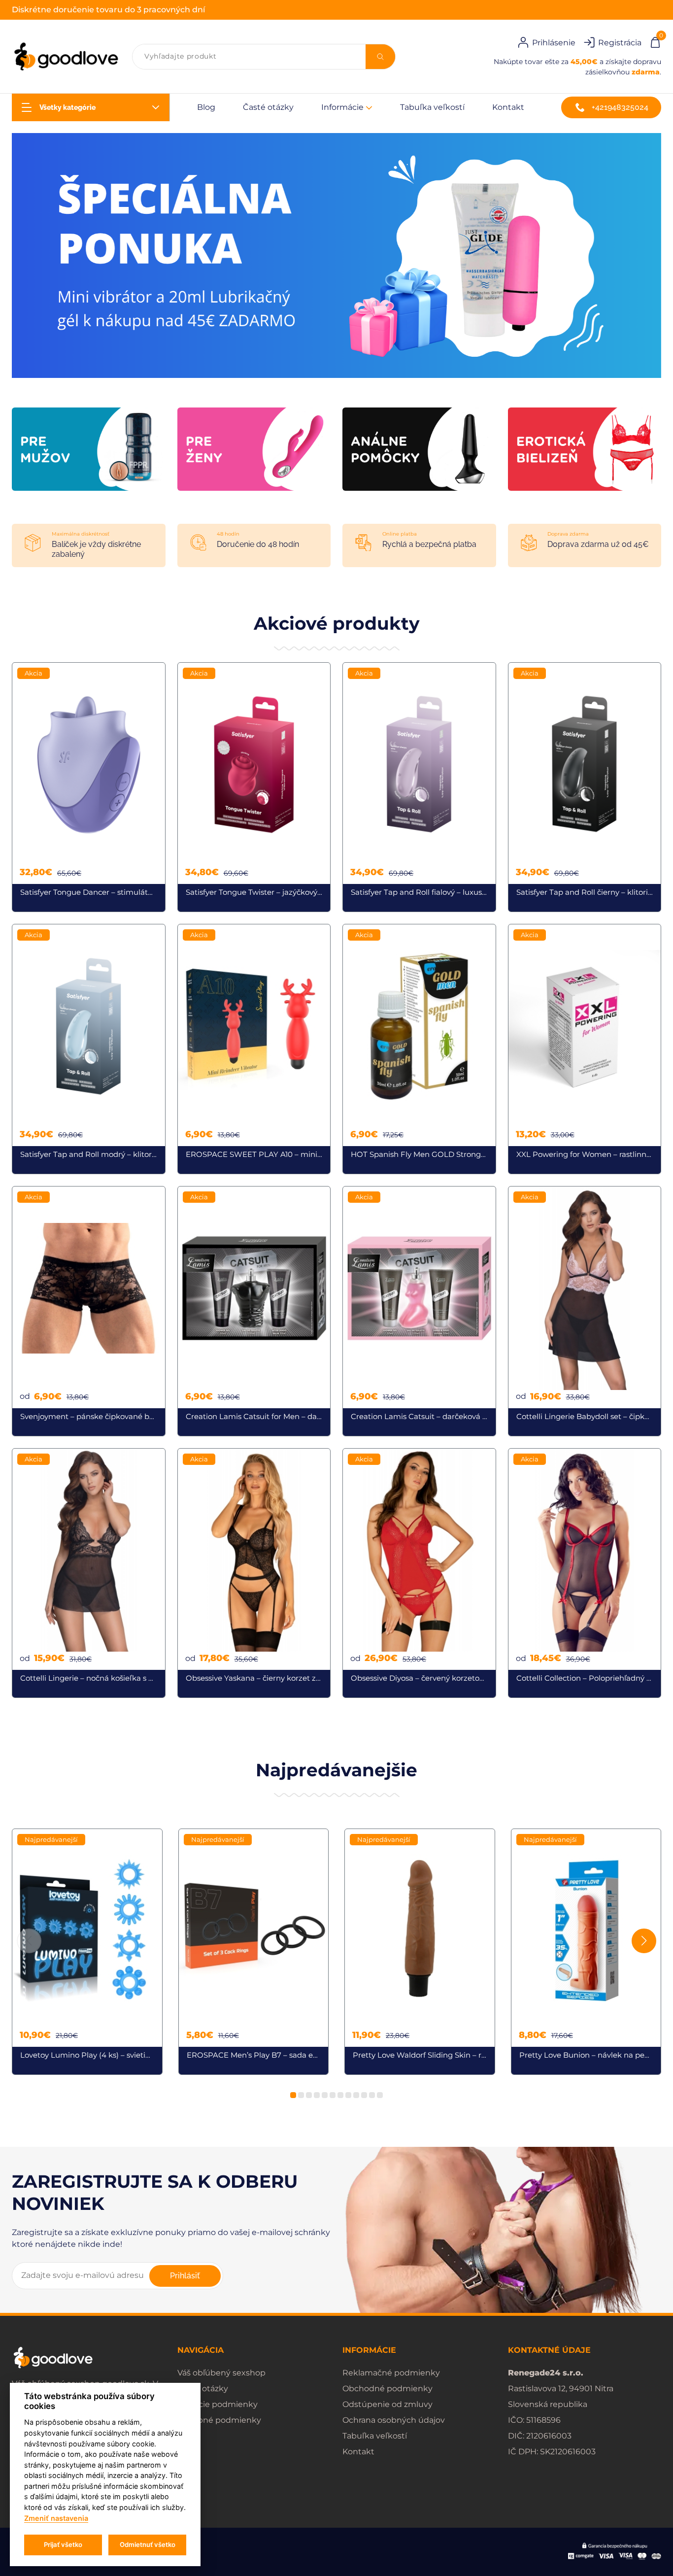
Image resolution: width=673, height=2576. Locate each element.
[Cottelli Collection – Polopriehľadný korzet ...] (585, 1573)
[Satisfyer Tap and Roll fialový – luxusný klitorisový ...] (419, 787)
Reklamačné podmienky (391, 2373)
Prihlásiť (185, 2276)
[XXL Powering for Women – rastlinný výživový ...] (585, 1049)
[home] (66, 57)
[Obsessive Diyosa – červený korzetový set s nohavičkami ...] (419, 1573)
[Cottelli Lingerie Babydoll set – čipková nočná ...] (585, 1311)
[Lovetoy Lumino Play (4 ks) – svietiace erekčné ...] (87, 1952)
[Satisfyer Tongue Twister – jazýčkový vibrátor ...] (254, 787)
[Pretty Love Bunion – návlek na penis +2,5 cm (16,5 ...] (586, 1952)
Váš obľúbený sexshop (221, 2373)
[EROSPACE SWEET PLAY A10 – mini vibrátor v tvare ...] (254, 1049)
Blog (206, 107)
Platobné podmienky (219, 2420)
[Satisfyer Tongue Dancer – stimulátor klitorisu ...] (89, 787)
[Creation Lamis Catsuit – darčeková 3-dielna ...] (419, 1311)
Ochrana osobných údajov (394, 2420)
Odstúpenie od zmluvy (387, 2404)
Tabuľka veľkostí (432, 107)
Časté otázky (268, 107)
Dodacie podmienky (218, 2404)
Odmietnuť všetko (148, 2544)
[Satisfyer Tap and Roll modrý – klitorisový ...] (89, 1049)
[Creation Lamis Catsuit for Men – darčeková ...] (254, 1311)
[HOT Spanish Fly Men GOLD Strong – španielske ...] (419, 1049)
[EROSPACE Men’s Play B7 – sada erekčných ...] (254, 1952)
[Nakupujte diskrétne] (336, 255)
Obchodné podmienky (387, 2389)
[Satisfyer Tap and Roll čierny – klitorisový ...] (585, 787)
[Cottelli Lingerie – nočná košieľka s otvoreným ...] (89, 1573)
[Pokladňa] (655, 41)
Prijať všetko (63, 2544)
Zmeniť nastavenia (56, 2518)
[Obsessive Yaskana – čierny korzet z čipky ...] (254, 1573)
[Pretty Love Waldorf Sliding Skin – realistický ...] (420, 1952)
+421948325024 (620, 107)
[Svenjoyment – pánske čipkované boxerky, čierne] (89, 1311)
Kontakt (508, 107)
